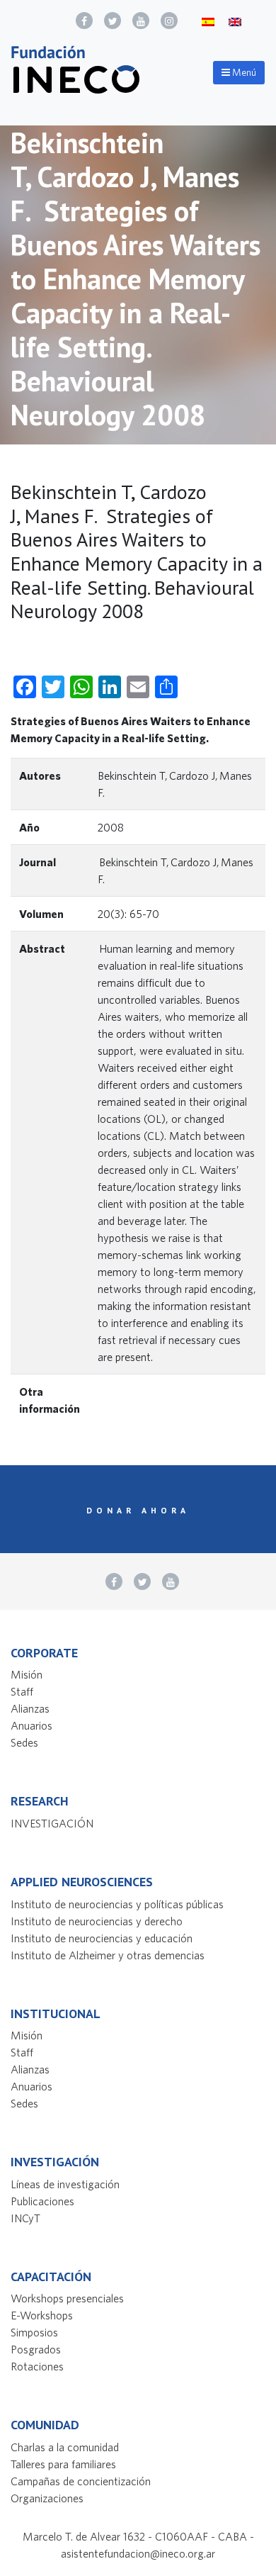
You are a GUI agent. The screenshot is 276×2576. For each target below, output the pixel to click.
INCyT (25, 2218)
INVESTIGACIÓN (52, 1823)
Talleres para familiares (63, 2464)
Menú (243, 72)
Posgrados (36, 2349)
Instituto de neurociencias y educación (102, 1938)
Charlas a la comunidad (65, 2447)
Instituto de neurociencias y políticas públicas (117, 1904)
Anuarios (31, 1725)
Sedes (24, 1742)
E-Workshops (42, 2315)
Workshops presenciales (67, 2298)
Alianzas (30, 1708)
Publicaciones (42, 2201)
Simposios (34, 2332)
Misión (27, 1674)
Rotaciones (37, 2366)
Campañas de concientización (81, 2481)
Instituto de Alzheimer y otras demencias (108, 1955)
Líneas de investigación (65, 2184)
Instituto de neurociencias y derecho (97, 1921)
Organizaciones (47, 2498)
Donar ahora (138, 1510)
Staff (22, 1691)
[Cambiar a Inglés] (235, 21)
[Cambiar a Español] (208, 21)
